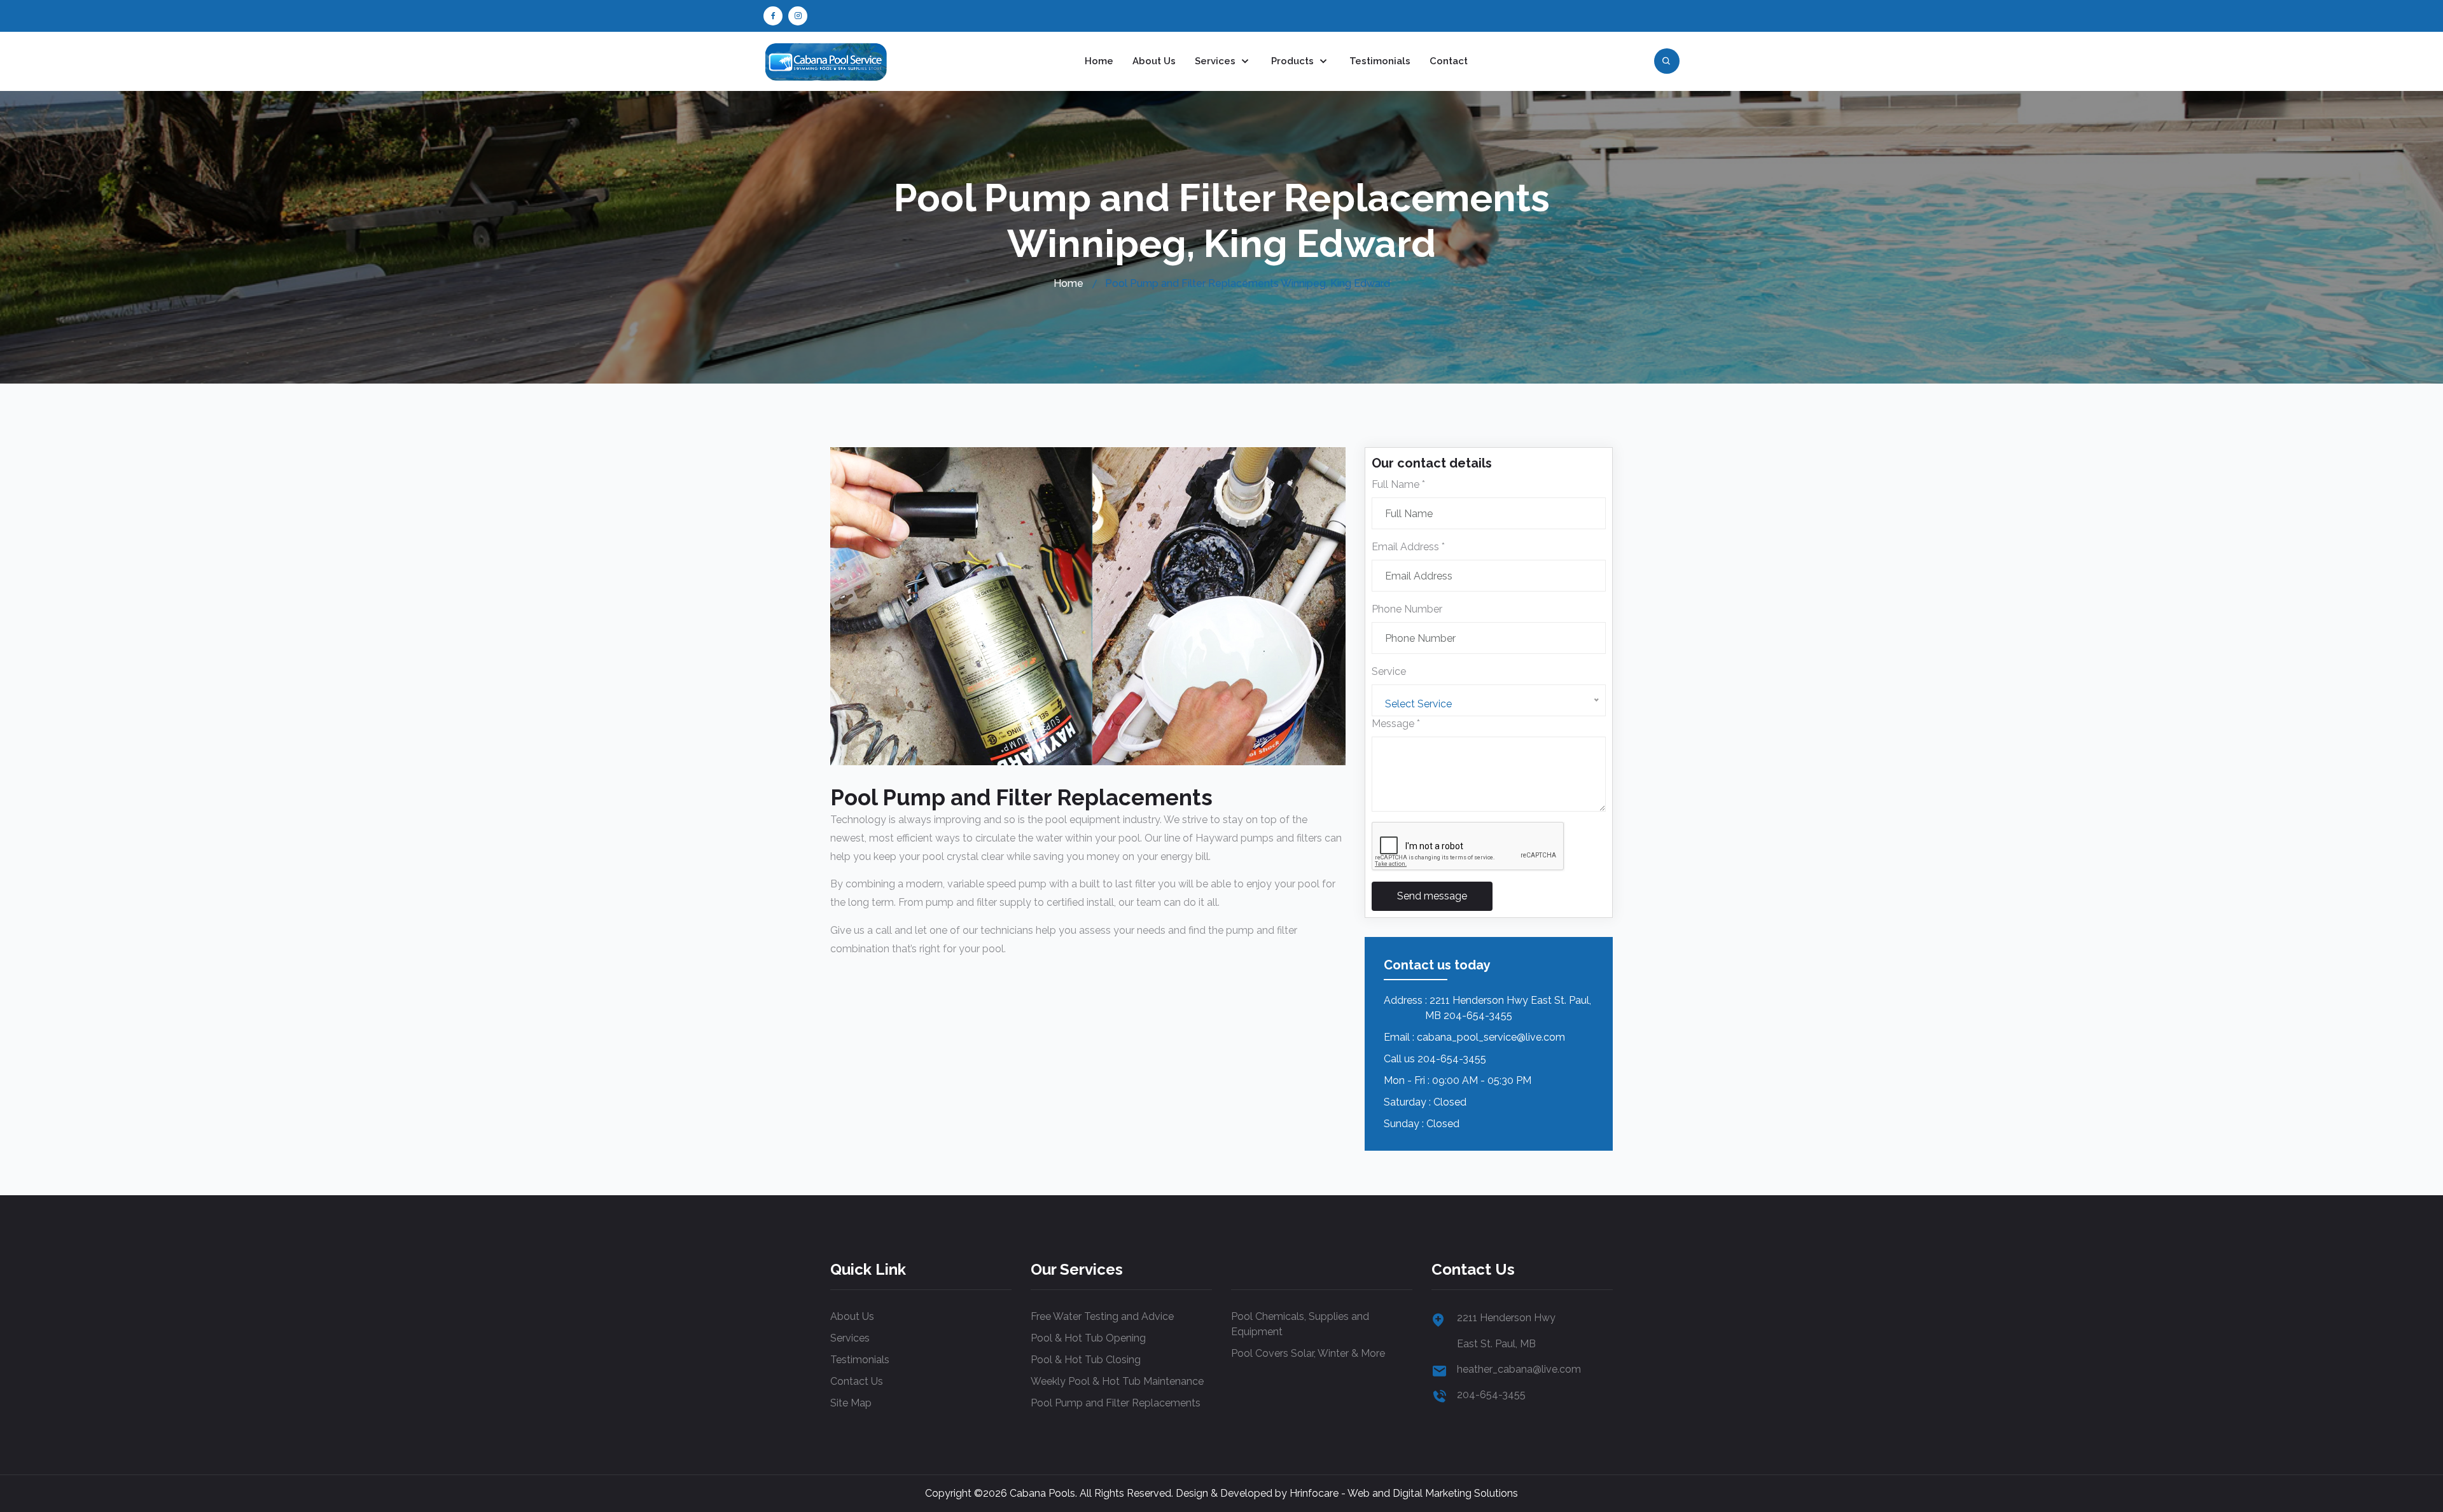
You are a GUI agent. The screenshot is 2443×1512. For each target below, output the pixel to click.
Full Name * (1398, 484)
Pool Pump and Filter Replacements (1116, 1403)
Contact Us (857, 1381)
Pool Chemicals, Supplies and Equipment (1300, 1324)
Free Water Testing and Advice (1102, 1316)
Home (1099, 61)
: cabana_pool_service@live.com (1489, 1037)
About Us (1154, 61)
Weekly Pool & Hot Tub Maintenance (1117, 1381)
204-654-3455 (1452, 1059)
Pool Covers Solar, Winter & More (1308, 1353)
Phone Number (1407, 609)
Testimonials (1380, 61)
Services (1216, 61)
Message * (1396, 724)
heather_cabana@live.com (1519, 1369)
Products (1294, 61)
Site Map (851, 1403)
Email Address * (1408, 547)
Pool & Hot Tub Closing (1086, 1360)
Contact (1449, 61)
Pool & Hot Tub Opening (1088, 1338)
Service (1389, 671)
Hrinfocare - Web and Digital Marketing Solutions (1404, 1493)
